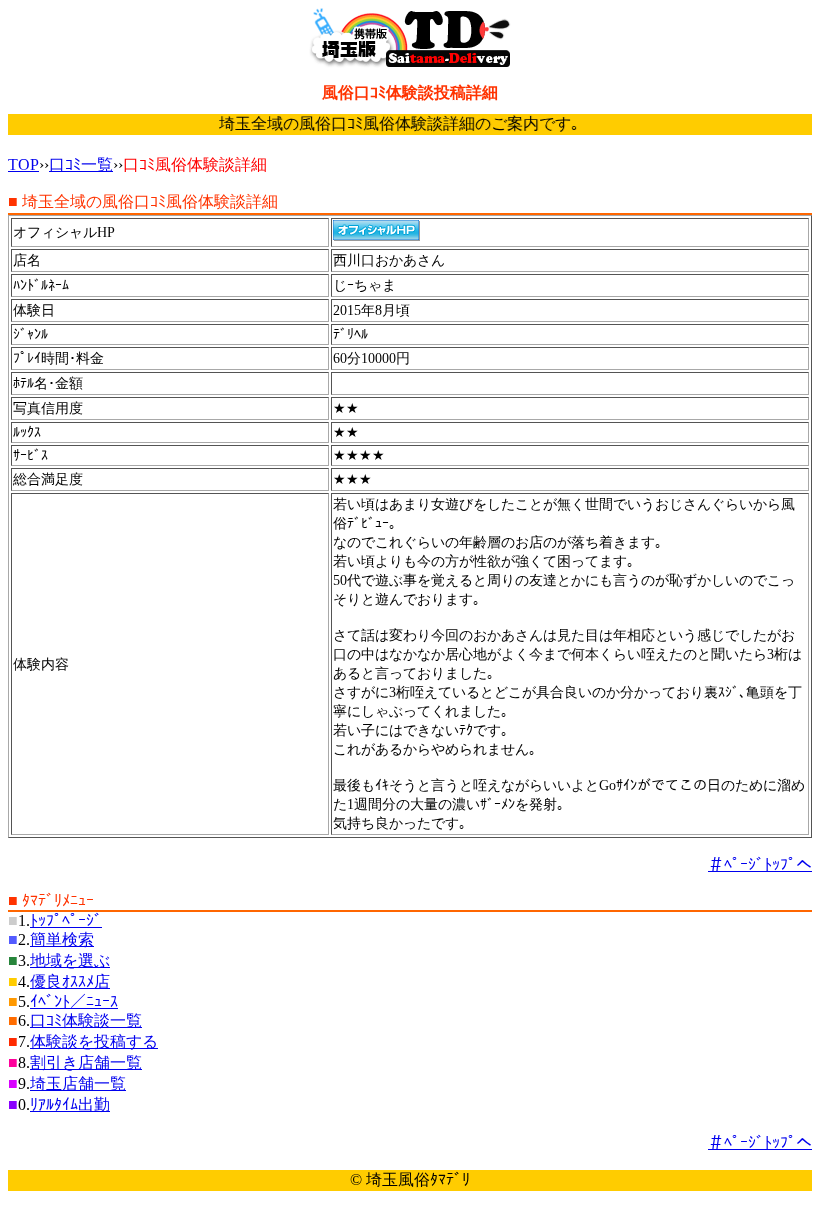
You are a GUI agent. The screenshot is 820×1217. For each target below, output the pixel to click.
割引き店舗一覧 (86, 1062)
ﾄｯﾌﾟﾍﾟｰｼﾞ (66, 920)
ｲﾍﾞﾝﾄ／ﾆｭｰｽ (74, 1001)
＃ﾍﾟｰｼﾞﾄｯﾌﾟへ (760, 864)
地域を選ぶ (70, 960)
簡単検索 (62, 939)
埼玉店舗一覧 (78, 1083)
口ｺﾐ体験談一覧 (86, 1020)
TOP (23, 164)
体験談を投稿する (94, 1041)
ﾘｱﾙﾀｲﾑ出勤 (70, 1104)
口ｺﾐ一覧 (81, 164)
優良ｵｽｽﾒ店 (70, 981)
